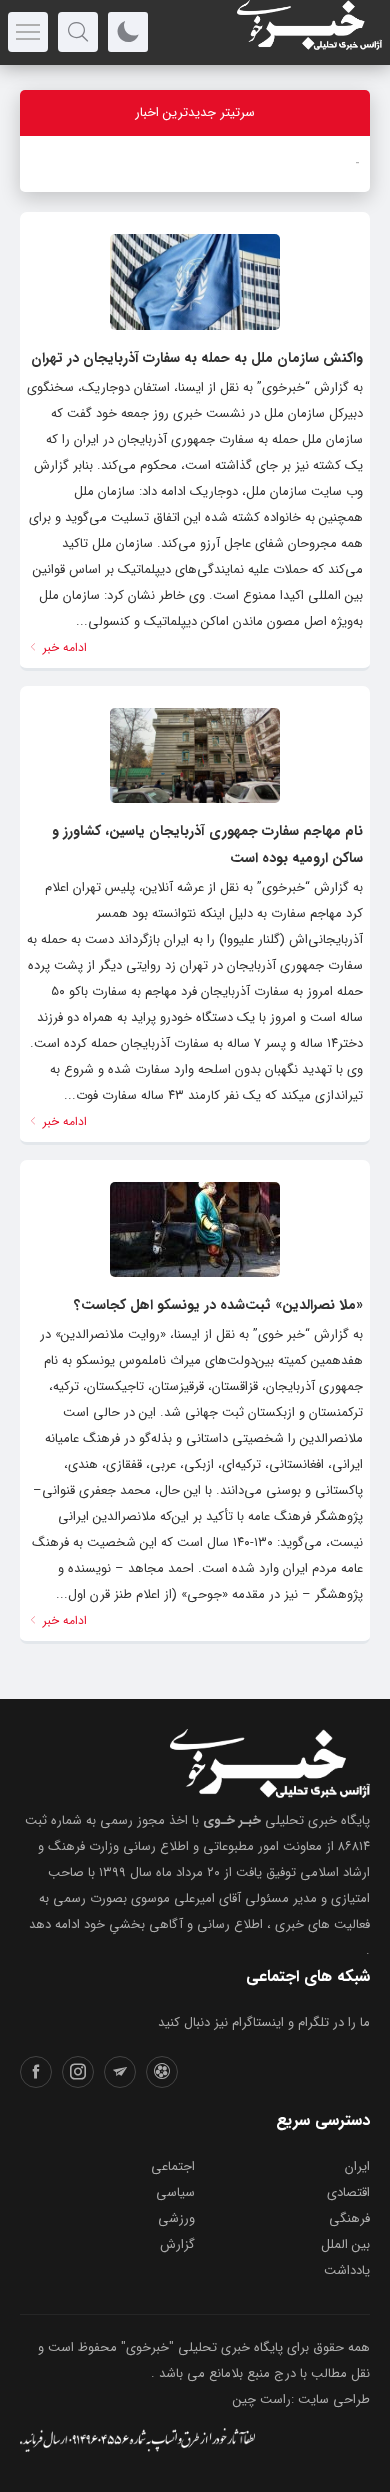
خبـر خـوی (232, 1820)
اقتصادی (348, 2192)
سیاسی (175, 2192)
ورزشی (176, 2218)
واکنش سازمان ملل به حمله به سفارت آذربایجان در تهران (197, 358)
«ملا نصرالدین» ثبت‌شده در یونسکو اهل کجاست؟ (218, 1305)
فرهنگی (349, 2218)
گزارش (177, 2244)
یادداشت (347, 2270)
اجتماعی (173, 2166)
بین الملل (345, 2244)
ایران (357, 2166)
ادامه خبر (63, 647)
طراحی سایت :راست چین (301, 2399)
